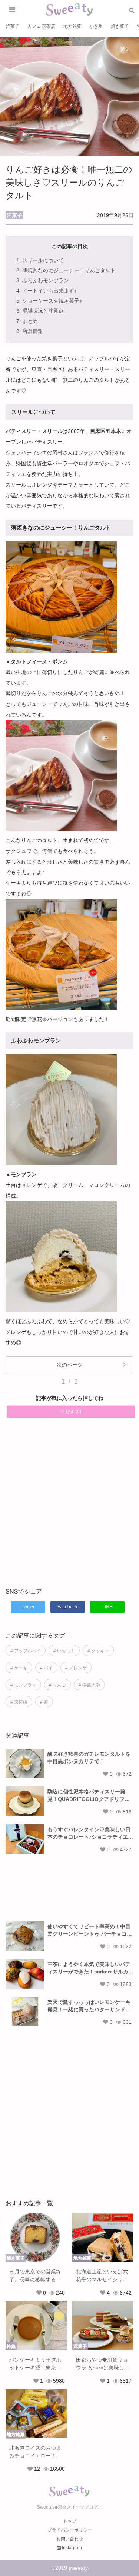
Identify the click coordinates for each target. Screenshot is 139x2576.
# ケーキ (19, 1668)
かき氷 (96, 26)
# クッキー (98, 1651)
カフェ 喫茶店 (41, 26)
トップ (70, 2521)
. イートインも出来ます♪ (47, 291)
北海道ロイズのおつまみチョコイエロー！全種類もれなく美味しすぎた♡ (35, 2452)
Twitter (28, 1607)
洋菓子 (13, 26)
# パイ (46, 1668)
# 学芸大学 (89, 1685)
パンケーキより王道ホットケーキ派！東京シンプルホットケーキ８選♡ (35, 2364)
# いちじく (64, 1651)
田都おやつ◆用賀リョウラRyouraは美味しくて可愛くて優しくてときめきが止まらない (103, 2364)
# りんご (57, 1685)
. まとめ (27, 321)
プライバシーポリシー (70, 2530)
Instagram (71, 2548)
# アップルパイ (26, 1651)
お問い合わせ (70, 2539)
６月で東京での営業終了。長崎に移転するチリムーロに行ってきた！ (35, 2276)
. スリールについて (40, 260)
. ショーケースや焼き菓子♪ (49, 301)
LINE (107, 1607)
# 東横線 (19, 1702)
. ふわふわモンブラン (43, 280)
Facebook (67, 1607)
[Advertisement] (69, 1507)
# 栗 (44, 1702)
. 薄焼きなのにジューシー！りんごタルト (66, 270)
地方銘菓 (72, 26)
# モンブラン (23, 1685)
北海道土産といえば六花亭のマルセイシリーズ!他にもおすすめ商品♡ (103, 2276)
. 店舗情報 (30, 331)
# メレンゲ (76, 1668)
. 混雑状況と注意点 (40, 311)
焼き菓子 (120, 26)
